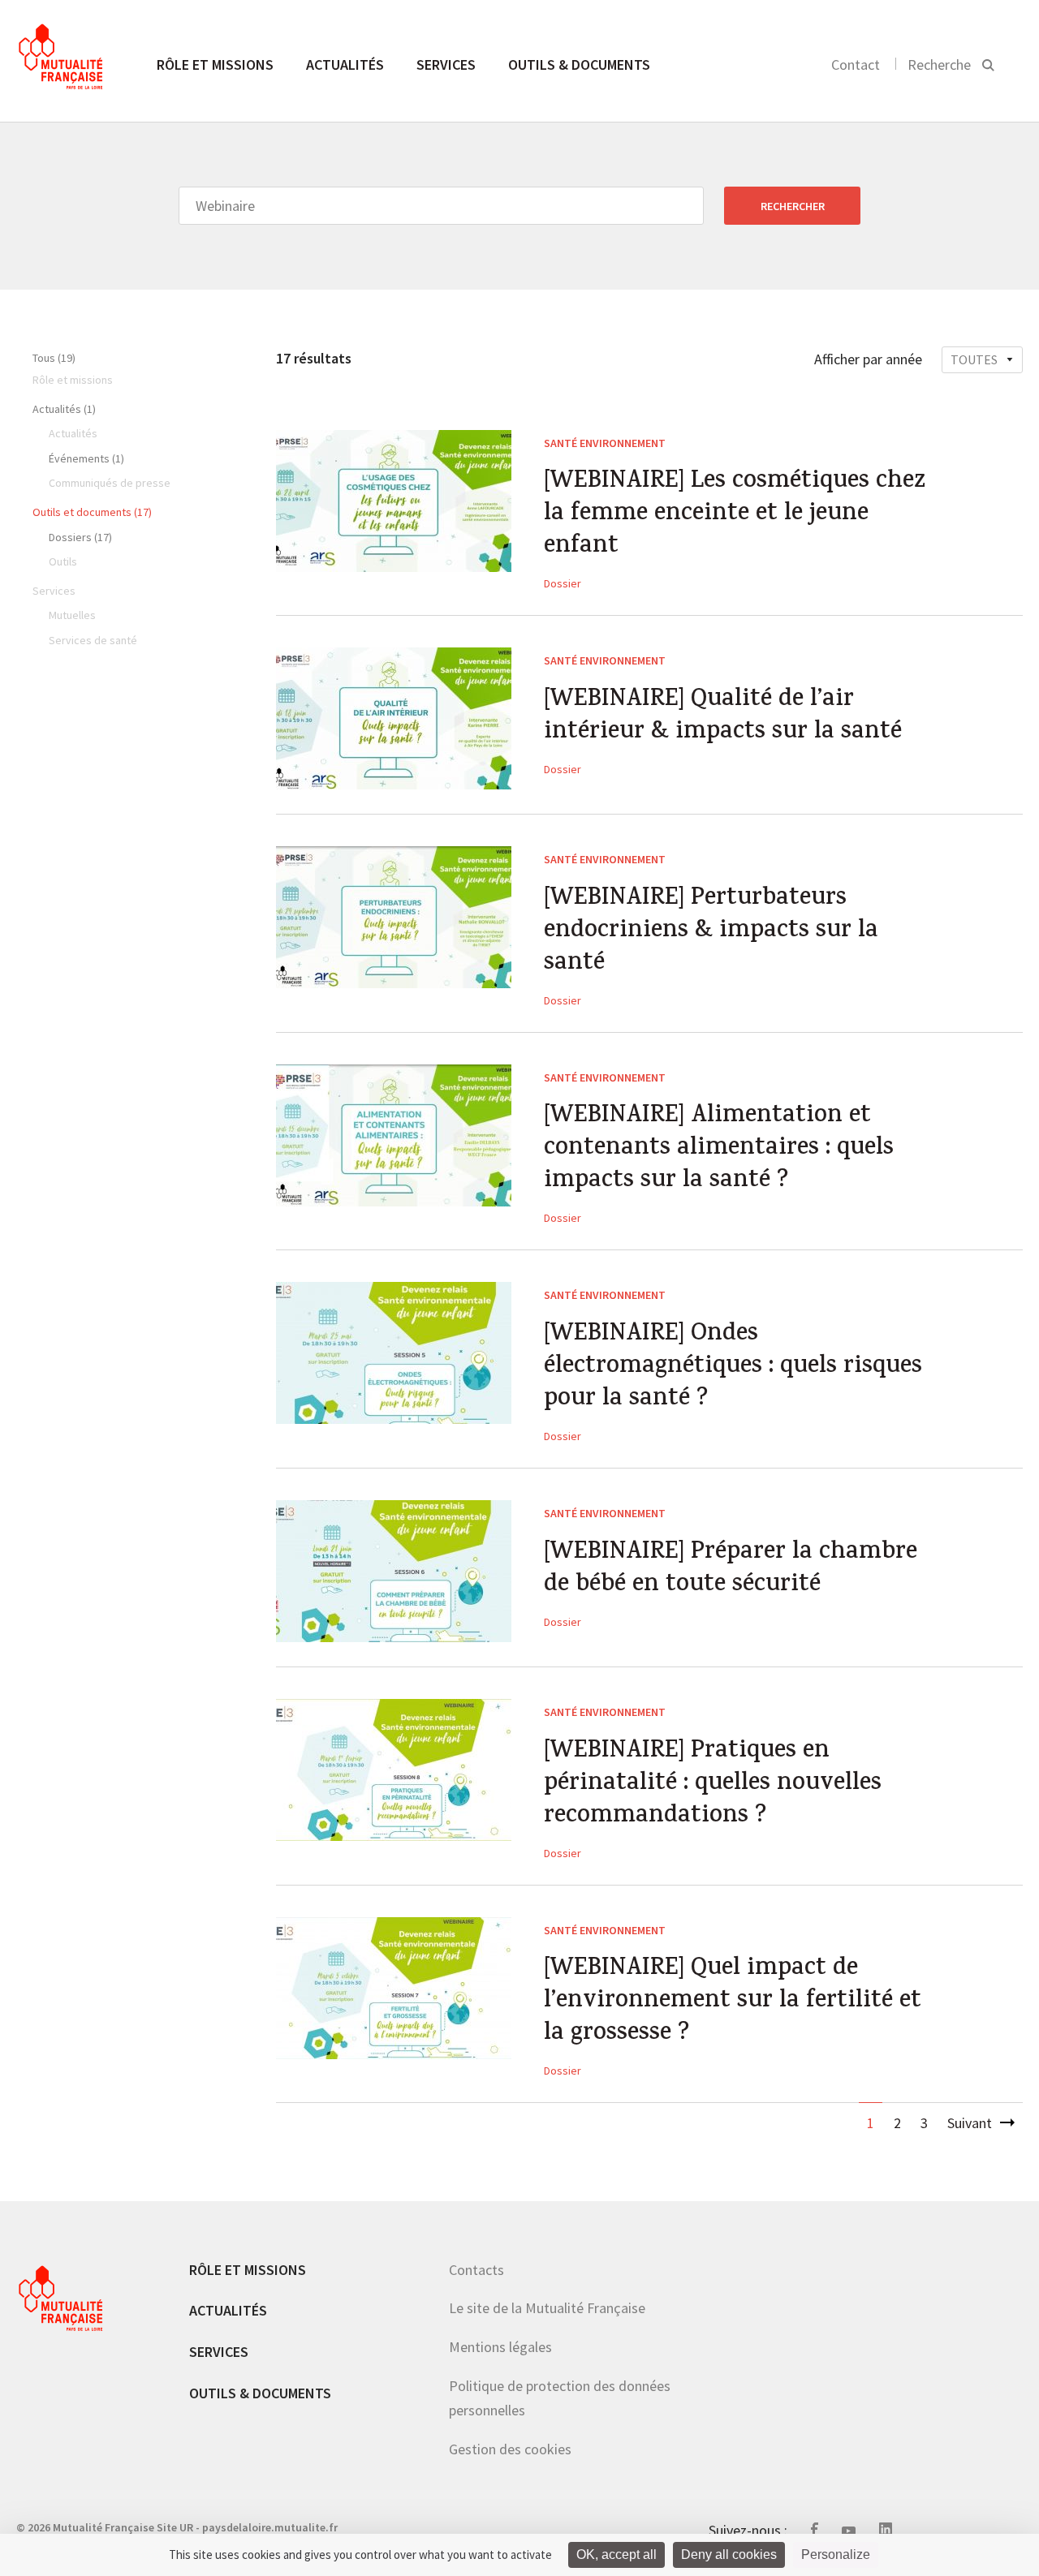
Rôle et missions (215, 65)
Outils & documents (579, 65)
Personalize (836, 2554)
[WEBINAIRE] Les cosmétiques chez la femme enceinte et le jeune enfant (735, 515)
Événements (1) (86, 458)
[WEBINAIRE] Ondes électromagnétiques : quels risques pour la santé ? (733, 1368)
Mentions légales (500, 2347)
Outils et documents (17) (92, 512)
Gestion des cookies (510, 2449)
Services (446, 65)
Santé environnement (605, 443)
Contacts (476, 2270)
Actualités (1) (64, 409)
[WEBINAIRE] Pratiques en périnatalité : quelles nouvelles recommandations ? (713, 1785)
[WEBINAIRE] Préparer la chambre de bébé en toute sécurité (731, 1570)
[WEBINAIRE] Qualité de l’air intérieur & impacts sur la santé (723, 717)
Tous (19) (54, 358)
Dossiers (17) (80, 537)
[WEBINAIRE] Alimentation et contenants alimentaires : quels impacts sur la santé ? (719, 1150)
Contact (856, 65)
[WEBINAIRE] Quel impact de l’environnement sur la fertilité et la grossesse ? (733, 2002)
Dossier (563, 583)
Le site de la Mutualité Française (547, 2308)
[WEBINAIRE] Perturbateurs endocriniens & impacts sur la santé (711, 932)
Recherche (939, 65)
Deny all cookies (729, 2554)
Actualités (345, 65)
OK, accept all (617, 2554)
